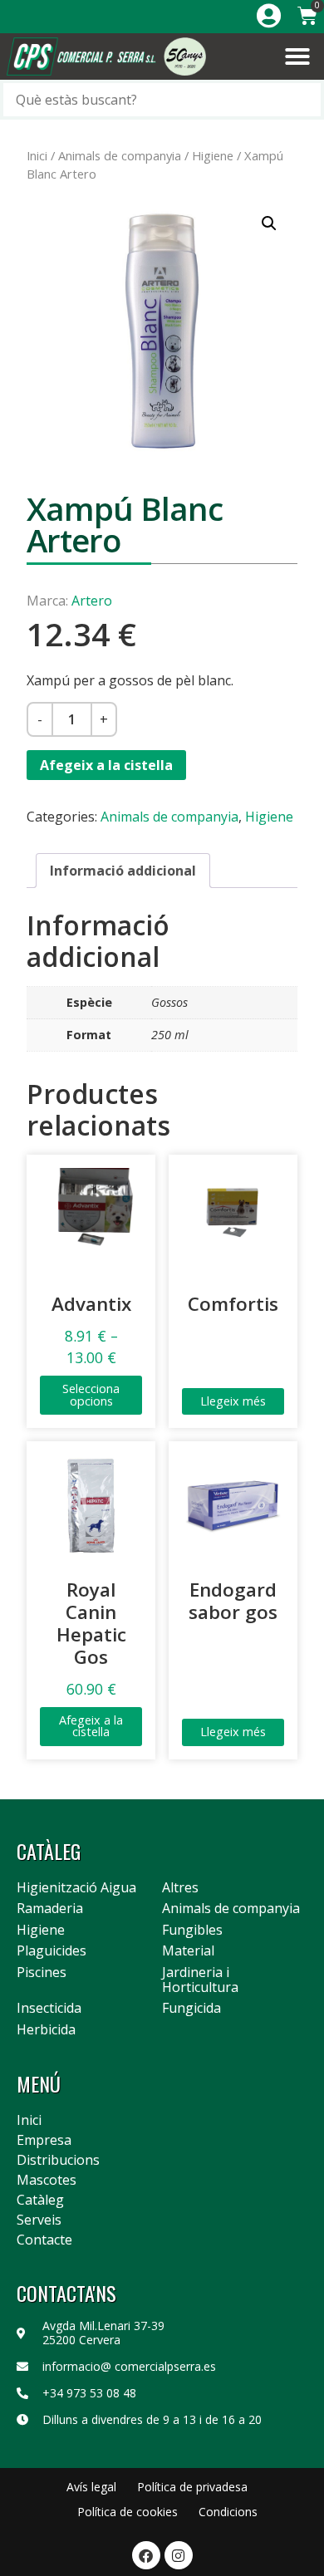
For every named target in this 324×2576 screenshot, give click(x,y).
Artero (92, 601)
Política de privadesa (192, 2487)
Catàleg (40, 2200)
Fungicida (191, 2009)
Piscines (42, 1973)
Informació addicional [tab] (123, 871)
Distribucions (58, 2160)
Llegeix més (233, 1401)
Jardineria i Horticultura (200, 1980)
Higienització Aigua (76, 1888)
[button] (297, 56)
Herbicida (46, 2030)
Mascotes (47, 2180)
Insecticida (49, 2009)
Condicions (228, 2512)
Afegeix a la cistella (106, 765)
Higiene (213, 155)
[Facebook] (146, 2555)
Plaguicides (52, 1951)
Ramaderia (50, 1909)
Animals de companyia (120, 155)
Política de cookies (128, 2512)
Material (188, 1951)
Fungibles (192, 1931)
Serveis (39, 2220)
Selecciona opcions (91, 1394)
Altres (180, 1888)
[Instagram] (179, 2555)
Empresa (44, 2140)
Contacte (44, 2240)
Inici (37, 155)
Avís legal (91, 2487)
